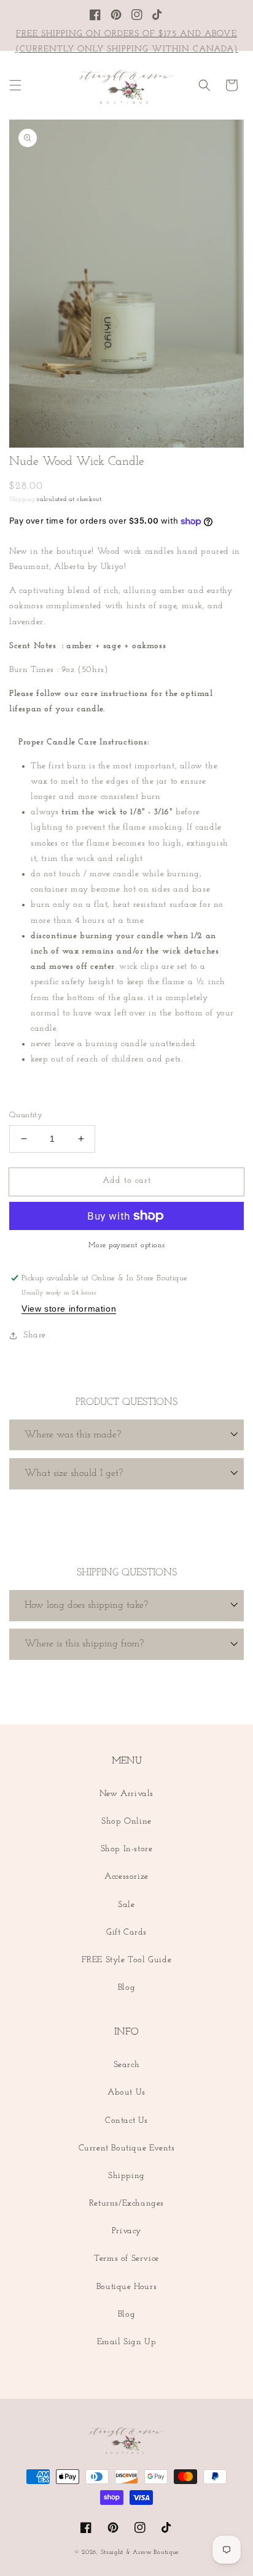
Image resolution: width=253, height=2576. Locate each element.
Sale (126, 1905)
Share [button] (35, 1335)
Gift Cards (126, 1932)
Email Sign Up (127, 2342)
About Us (126, 2093)
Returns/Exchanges (126, 2203)
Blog (126, 1988)
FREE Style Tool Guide (127, 1960)
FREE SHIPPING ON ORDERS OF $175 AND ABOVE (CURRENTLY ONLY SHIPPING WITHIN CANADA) (127, 42)
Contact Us (126, 2121)
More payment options (127, 1245)
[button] (15, 85)
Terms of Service (126, 2259)
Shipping (22, 499)
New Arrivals (126, 1794)
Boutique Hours (126, 2287)
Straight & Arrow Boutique (140, 2552)
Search (127, 2065)
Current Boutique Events (127, 2148)
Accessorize (126, 1877)
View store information (69, 1309)
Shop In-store (127, 1849)
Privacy (126, 2231)
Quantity (26, 1115)
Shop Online (126, 1821)
